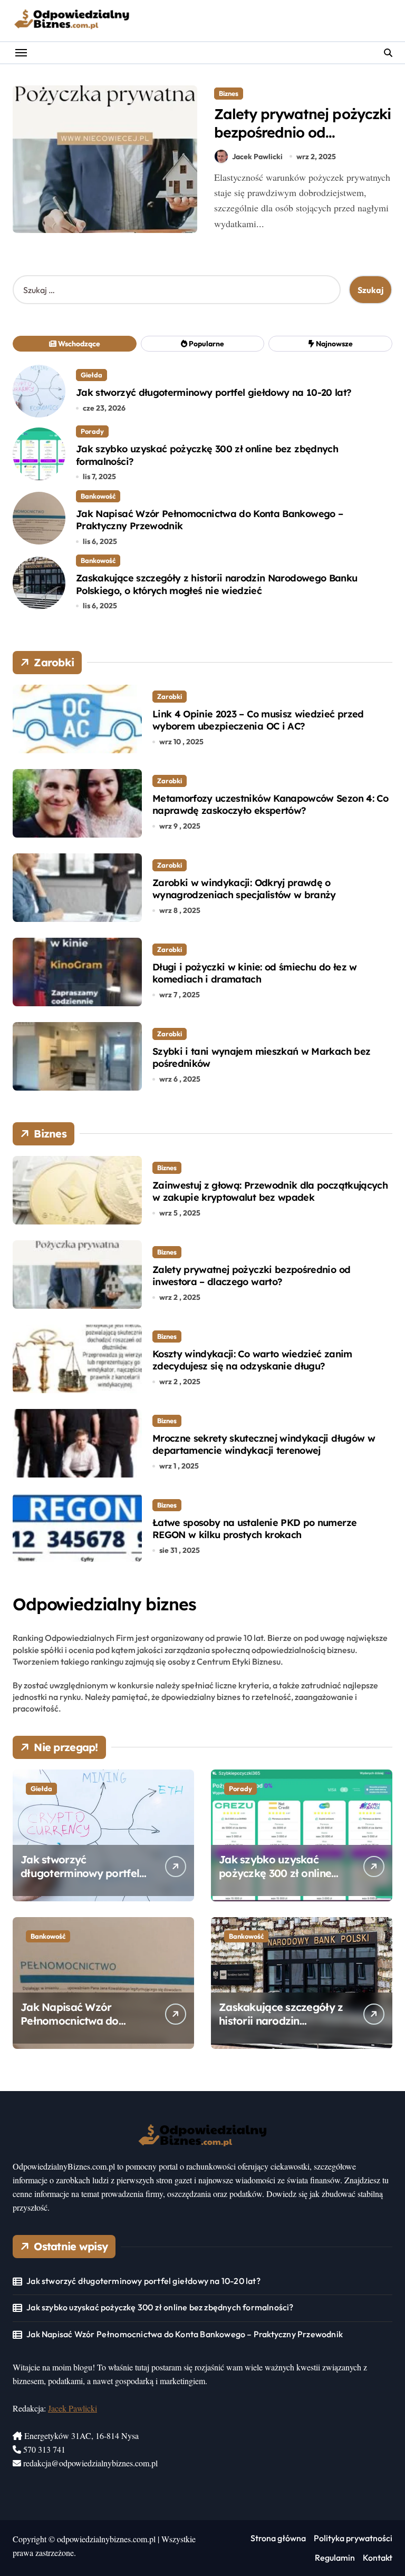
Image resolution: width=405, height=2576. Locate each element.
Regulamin (335, 2558)
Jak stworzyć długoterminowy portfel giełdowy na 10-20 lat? (214, 392)
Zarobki (170, 696)
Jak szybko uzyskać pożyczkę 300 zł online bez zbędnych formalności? (275, 1880)
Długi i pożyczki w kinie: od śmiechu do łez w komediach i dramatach (255, 973)
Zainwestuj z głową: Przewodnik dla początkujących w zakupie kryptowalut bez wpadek (270, 1191)
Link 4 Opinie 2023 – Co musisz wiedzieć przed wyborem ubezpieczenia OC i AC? (258, 720)
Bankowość (98, 496)
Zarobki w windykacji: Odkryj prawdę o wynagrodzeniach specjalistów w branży (244, 889)
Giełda (91, 375)
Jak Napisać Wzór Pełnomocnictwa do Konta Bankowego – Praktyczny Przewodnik (209, 520)
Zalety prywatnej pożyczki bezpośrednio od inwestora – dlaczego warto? (302, 142)
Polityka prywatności (353, 2538)
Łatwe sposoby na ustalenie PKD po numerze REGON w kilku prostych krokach (254, 1529)
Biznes (229, 93)
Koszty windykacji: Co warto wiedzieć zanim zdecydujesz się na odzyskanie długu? (252, 1360)
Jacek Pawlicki (257, 157)
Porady (92, 431)
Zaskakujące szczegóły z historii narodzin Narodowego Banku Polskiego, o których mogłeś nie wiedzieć (216, 584)
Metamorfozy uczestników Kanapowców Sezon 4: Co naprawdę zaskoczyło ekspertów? (270, 804)
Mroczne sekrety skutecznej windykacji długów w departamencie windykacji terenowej (264, 1444)
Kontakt (378, 2558)
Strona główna (278, 2538)
